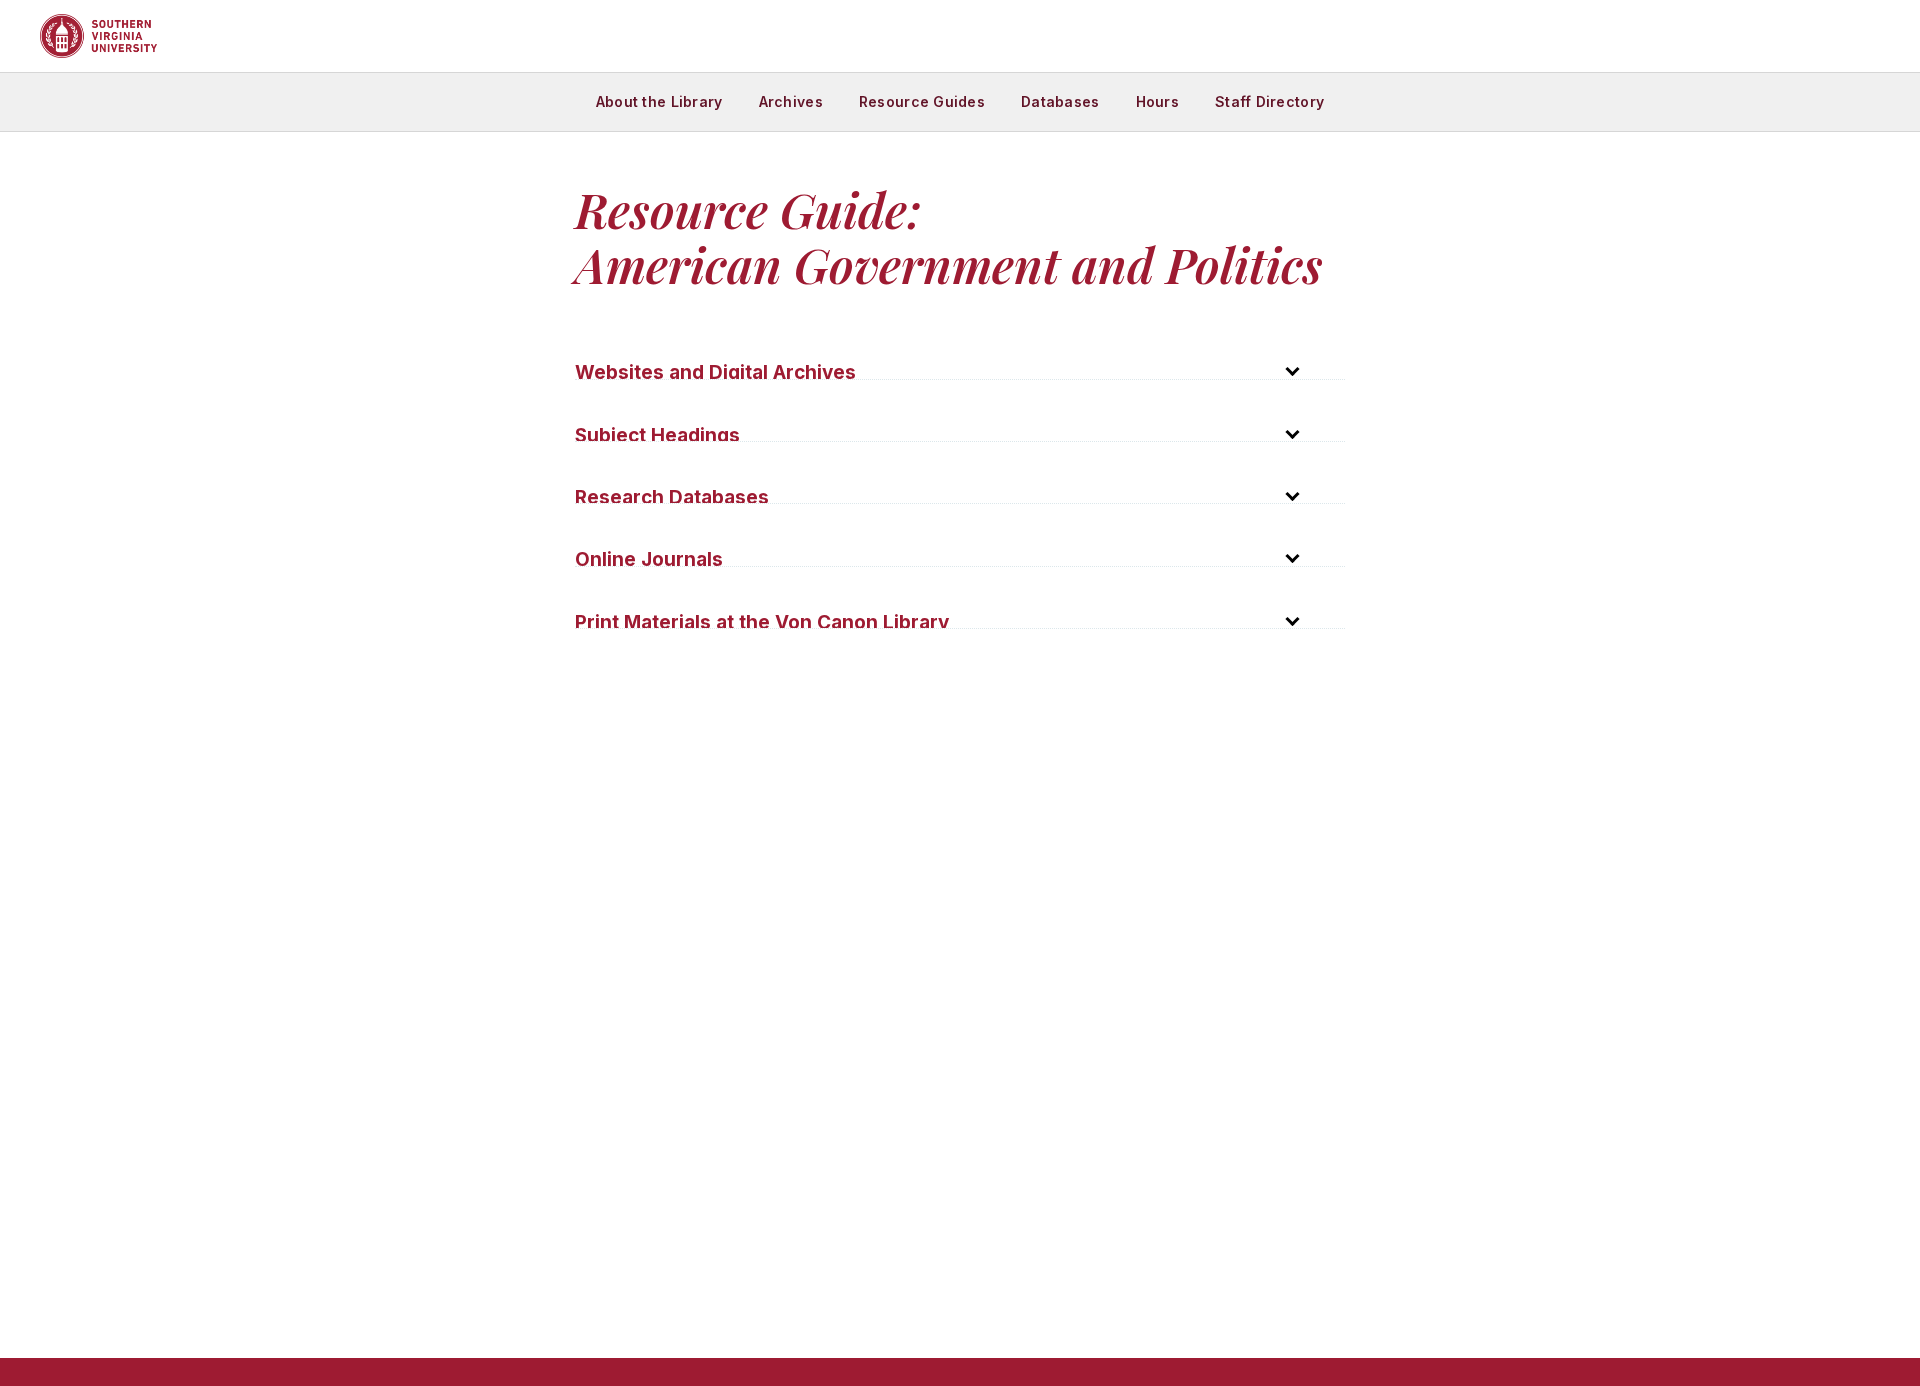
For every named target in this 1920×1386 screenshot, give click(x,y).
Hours (1157, 101)
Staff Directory (1269, 101)
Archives (791, 101)
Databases (1060, 101)
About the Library (659, 101)
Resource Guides (922, 101)
